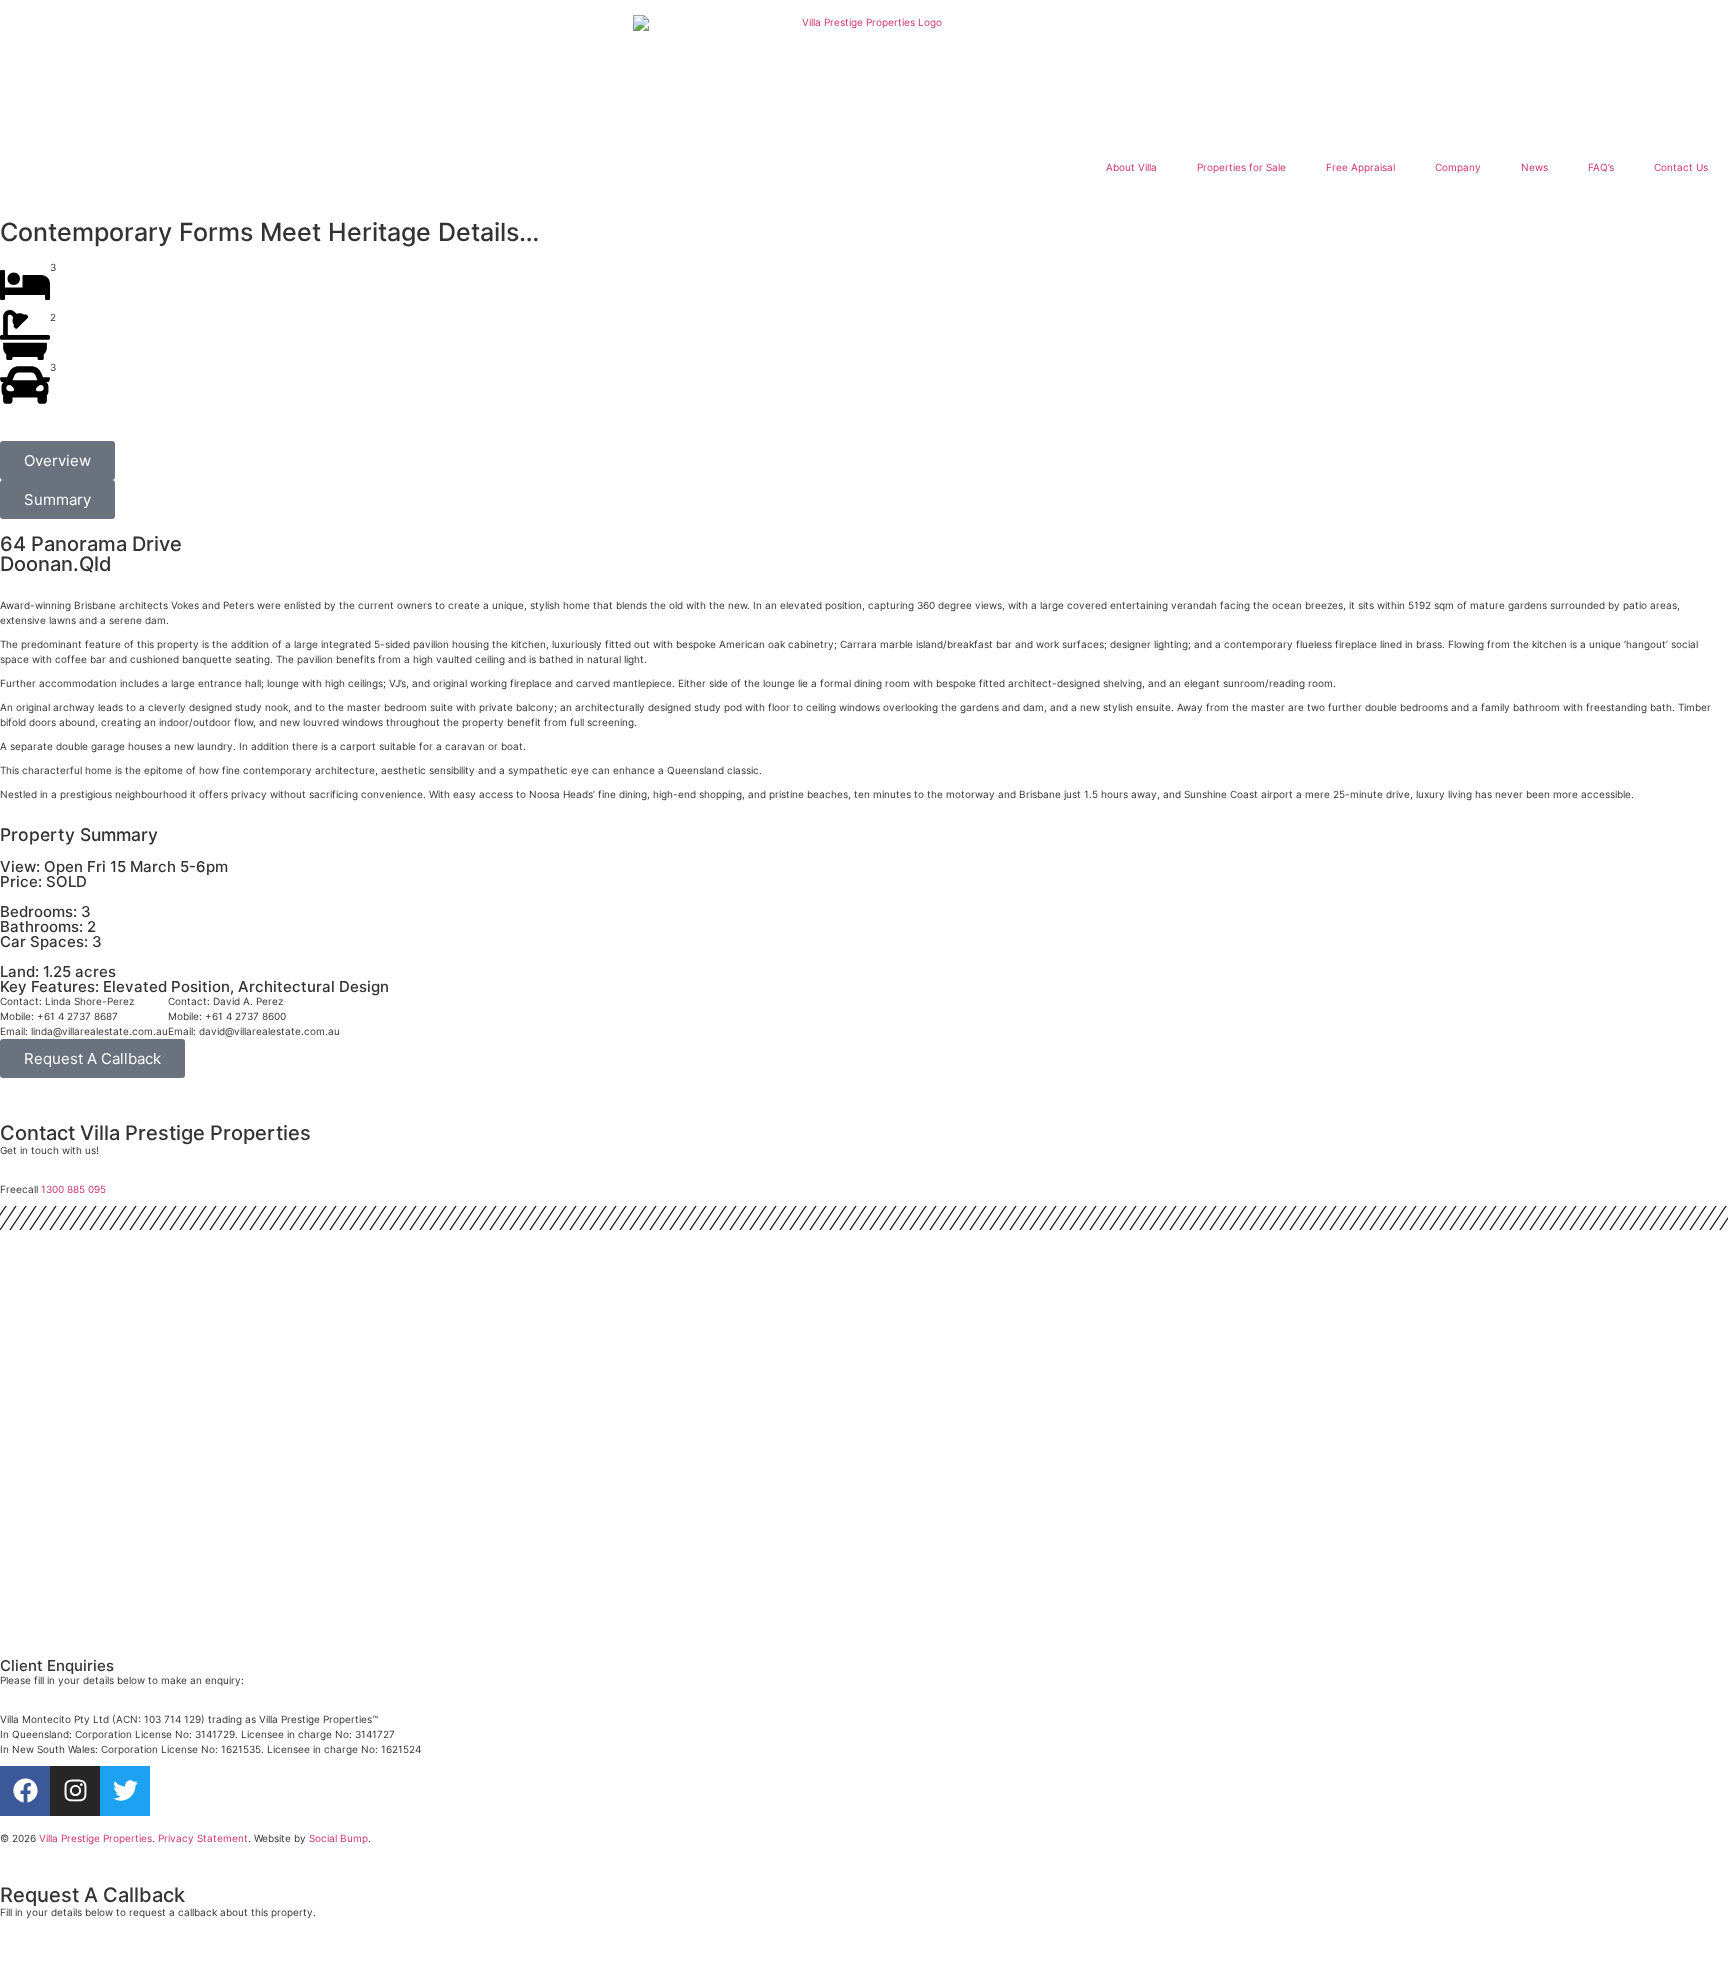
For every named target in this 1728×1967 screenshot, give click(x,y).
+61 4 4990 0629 (77, 1620)
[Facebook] (25, 1791)
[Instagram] (75, 1791)
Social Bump (338, 1838)
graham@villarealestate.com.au (107, 1524)
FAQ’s (1601, 167)
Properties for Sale (1241, 167)
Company (1458, 167)
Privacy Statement (203, 1838)
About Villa (1131, 167)
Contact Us (1681, 167)
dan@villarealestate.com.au (97, 1635)
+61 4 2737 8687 (77, 1016)
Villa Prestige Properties (95, 1838)
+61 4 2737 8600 (245, 1016)
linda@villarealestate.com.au (99, 1031)
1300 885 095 (73, 1189)
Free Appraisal (1360, 167)
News (1534, 167)
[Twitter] (125, 1791)
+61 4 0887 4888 (77, 1509)
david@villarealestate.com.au (269, 1031)
